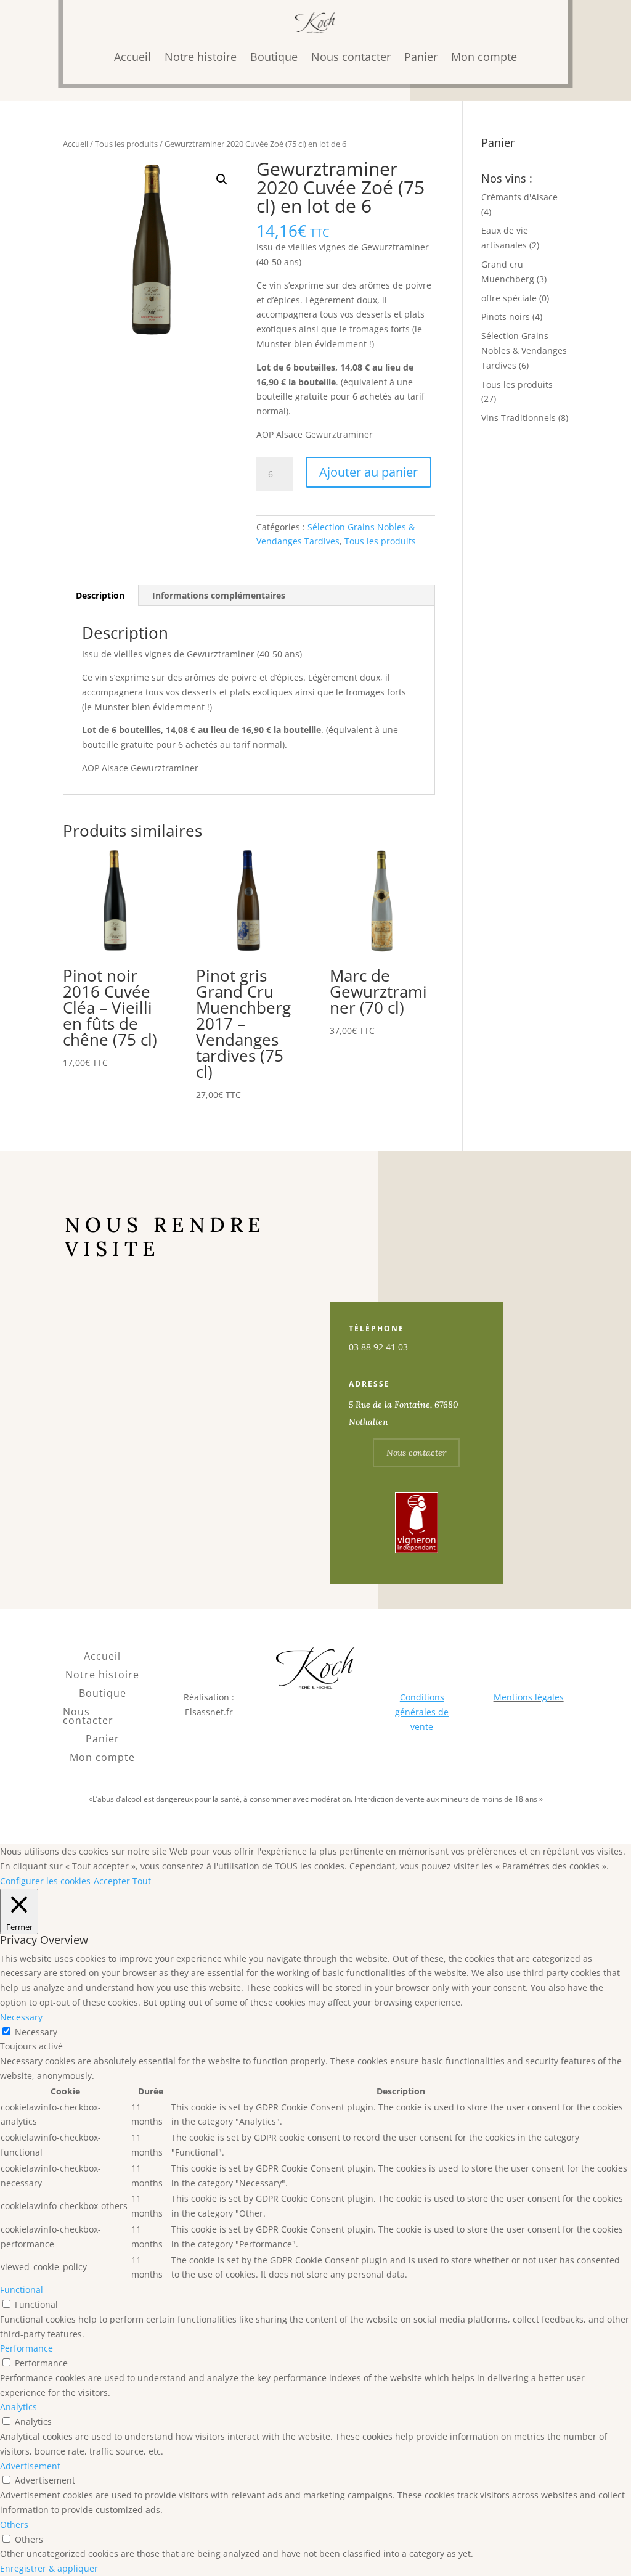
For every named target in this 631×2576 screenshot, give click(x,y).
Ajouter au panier (368, 472)
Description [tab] (100, 595)
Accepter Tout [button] (122, 1881)
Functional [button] (22, 2290)
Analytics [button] (18, 2407)
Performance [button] (26, 2348)
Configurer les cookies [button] (45, 1881)
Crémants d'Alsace (519, 197)
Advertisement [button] (30, 2466)
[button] (222, 179)
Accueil (132, 57)
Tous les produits (126, 144)
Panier (421, 57)
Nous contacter (351, 57)
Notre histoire (201, 57)
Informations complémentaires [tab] (219, 595)
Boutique (274, 57)
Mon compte (484, 57)
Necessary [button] (21, 2017)
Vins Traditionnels (519, 418)
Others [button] (14, 2525)
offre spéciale (509, 298)
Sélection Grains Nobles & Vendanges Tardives (524, 351)
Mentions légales (529, 1697)
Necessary (36, 2032)
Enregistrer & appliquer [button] (49, 2568)
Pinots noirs (506, 317)
